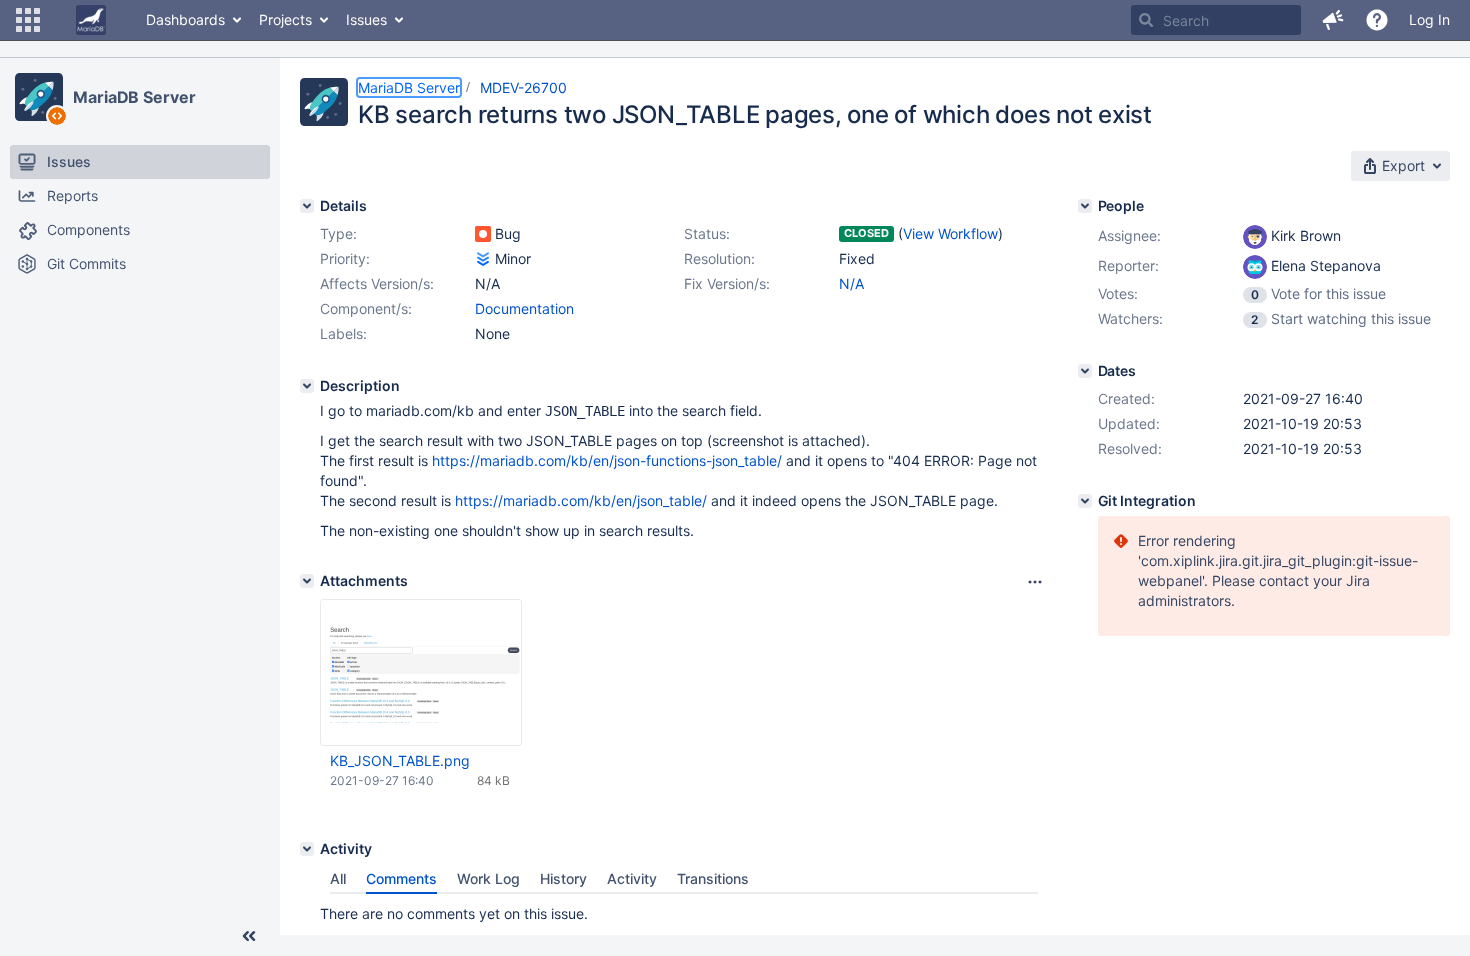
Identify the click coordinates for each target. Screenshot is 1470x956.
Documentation (524, 308)
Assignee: (1129, 235)
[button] (28, 20)
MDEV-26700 (523, 87)
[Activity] (307, 849)
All (338, 878)
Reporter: (1128, 265)
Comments (401, 878)
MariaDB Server (134, 97)
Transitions (713, 878)
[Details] (307, 206)
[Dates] (1085, 371)
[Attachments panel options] (1035, 582)
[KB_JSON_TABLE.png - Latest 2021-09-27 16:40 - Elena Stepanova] (421, 673)
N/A (851, 283)
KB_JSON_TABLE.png (400, 760)
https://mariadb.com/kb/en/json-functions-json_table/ (607, 460)
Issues (366, 19)
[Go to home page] (91, 20)
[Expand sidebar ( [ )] (249, 936)
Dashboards (185, 19)
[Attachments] (307, 581)
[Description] (307, 386)
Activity (632, 878)
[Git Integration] (1085, 501)
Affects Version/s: (377, 283)
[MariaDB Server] (39, 97)
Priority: (345, 258)
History (563, 878)
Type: (338, 233)
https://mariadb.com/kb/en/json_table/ (581, 500)
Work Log (488, 878)
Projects (285, 19)
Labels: (343, 333)
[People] (1085, 206)
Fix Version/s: (727, 283)
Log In (1429, 19)
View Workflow (950, 233)
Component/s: (366, 308)
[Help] (1377, 20)
